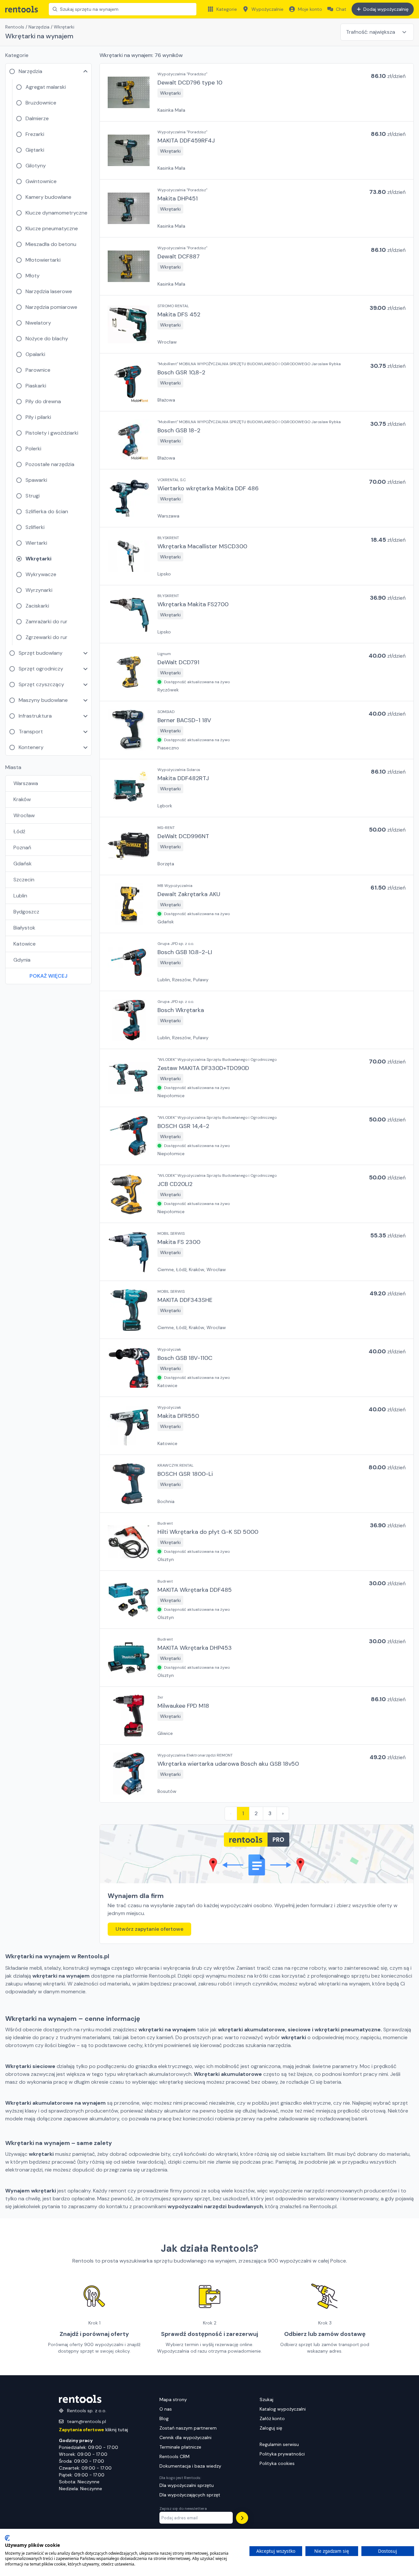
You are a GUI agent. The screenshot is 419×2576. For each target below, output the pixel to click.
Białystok (24, 928)
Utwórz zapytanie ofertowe (149, 1929)
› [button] (283, 1813)
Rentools (15, 27)
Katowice (25, 944)
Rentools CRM (174, 2456)
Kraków (22, 799)
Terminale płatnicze (180, 2447)
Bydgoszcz (26, 912)
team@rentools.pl (87, 2421)
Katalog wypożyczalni (283, 2409)
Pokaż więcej (48, 976)
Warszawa (26, 783)
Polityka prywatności (282, 2454)
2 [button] (256, 1813)
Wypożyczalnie (267, 9)
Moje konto (310, 9)
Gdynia (22, 960)
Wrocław (24, 815)
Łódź (19, 831)
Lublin (20, 896)
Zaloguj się (271, 2428)
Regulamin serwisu (279, 2444)
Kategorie (227, 9)
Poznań (22, 847)
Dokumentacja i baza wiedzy (190, 2466)
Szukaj (266, 2399)
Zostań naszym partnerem (188, 2428)
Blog (164, 2418)
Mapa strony (173, 2399)
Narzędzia (39, 27)
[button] (257, 92)
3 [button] (270, 1813)
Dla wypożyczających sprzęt (190, 2495)
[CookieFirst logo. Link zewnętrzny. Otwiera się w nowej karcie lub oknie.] (7, 2538)
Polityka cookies (277, 2463)
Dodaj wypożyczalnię (386, 9)
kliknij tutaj (93, 2430)
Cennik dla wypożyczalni (185, 2437)
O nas (166, 2409)
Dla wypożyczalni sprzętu (187, 2485)
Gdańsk (23, 864)
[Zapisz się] (242, 2518)
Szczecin (24, 880)
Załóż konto (272, 2418)
